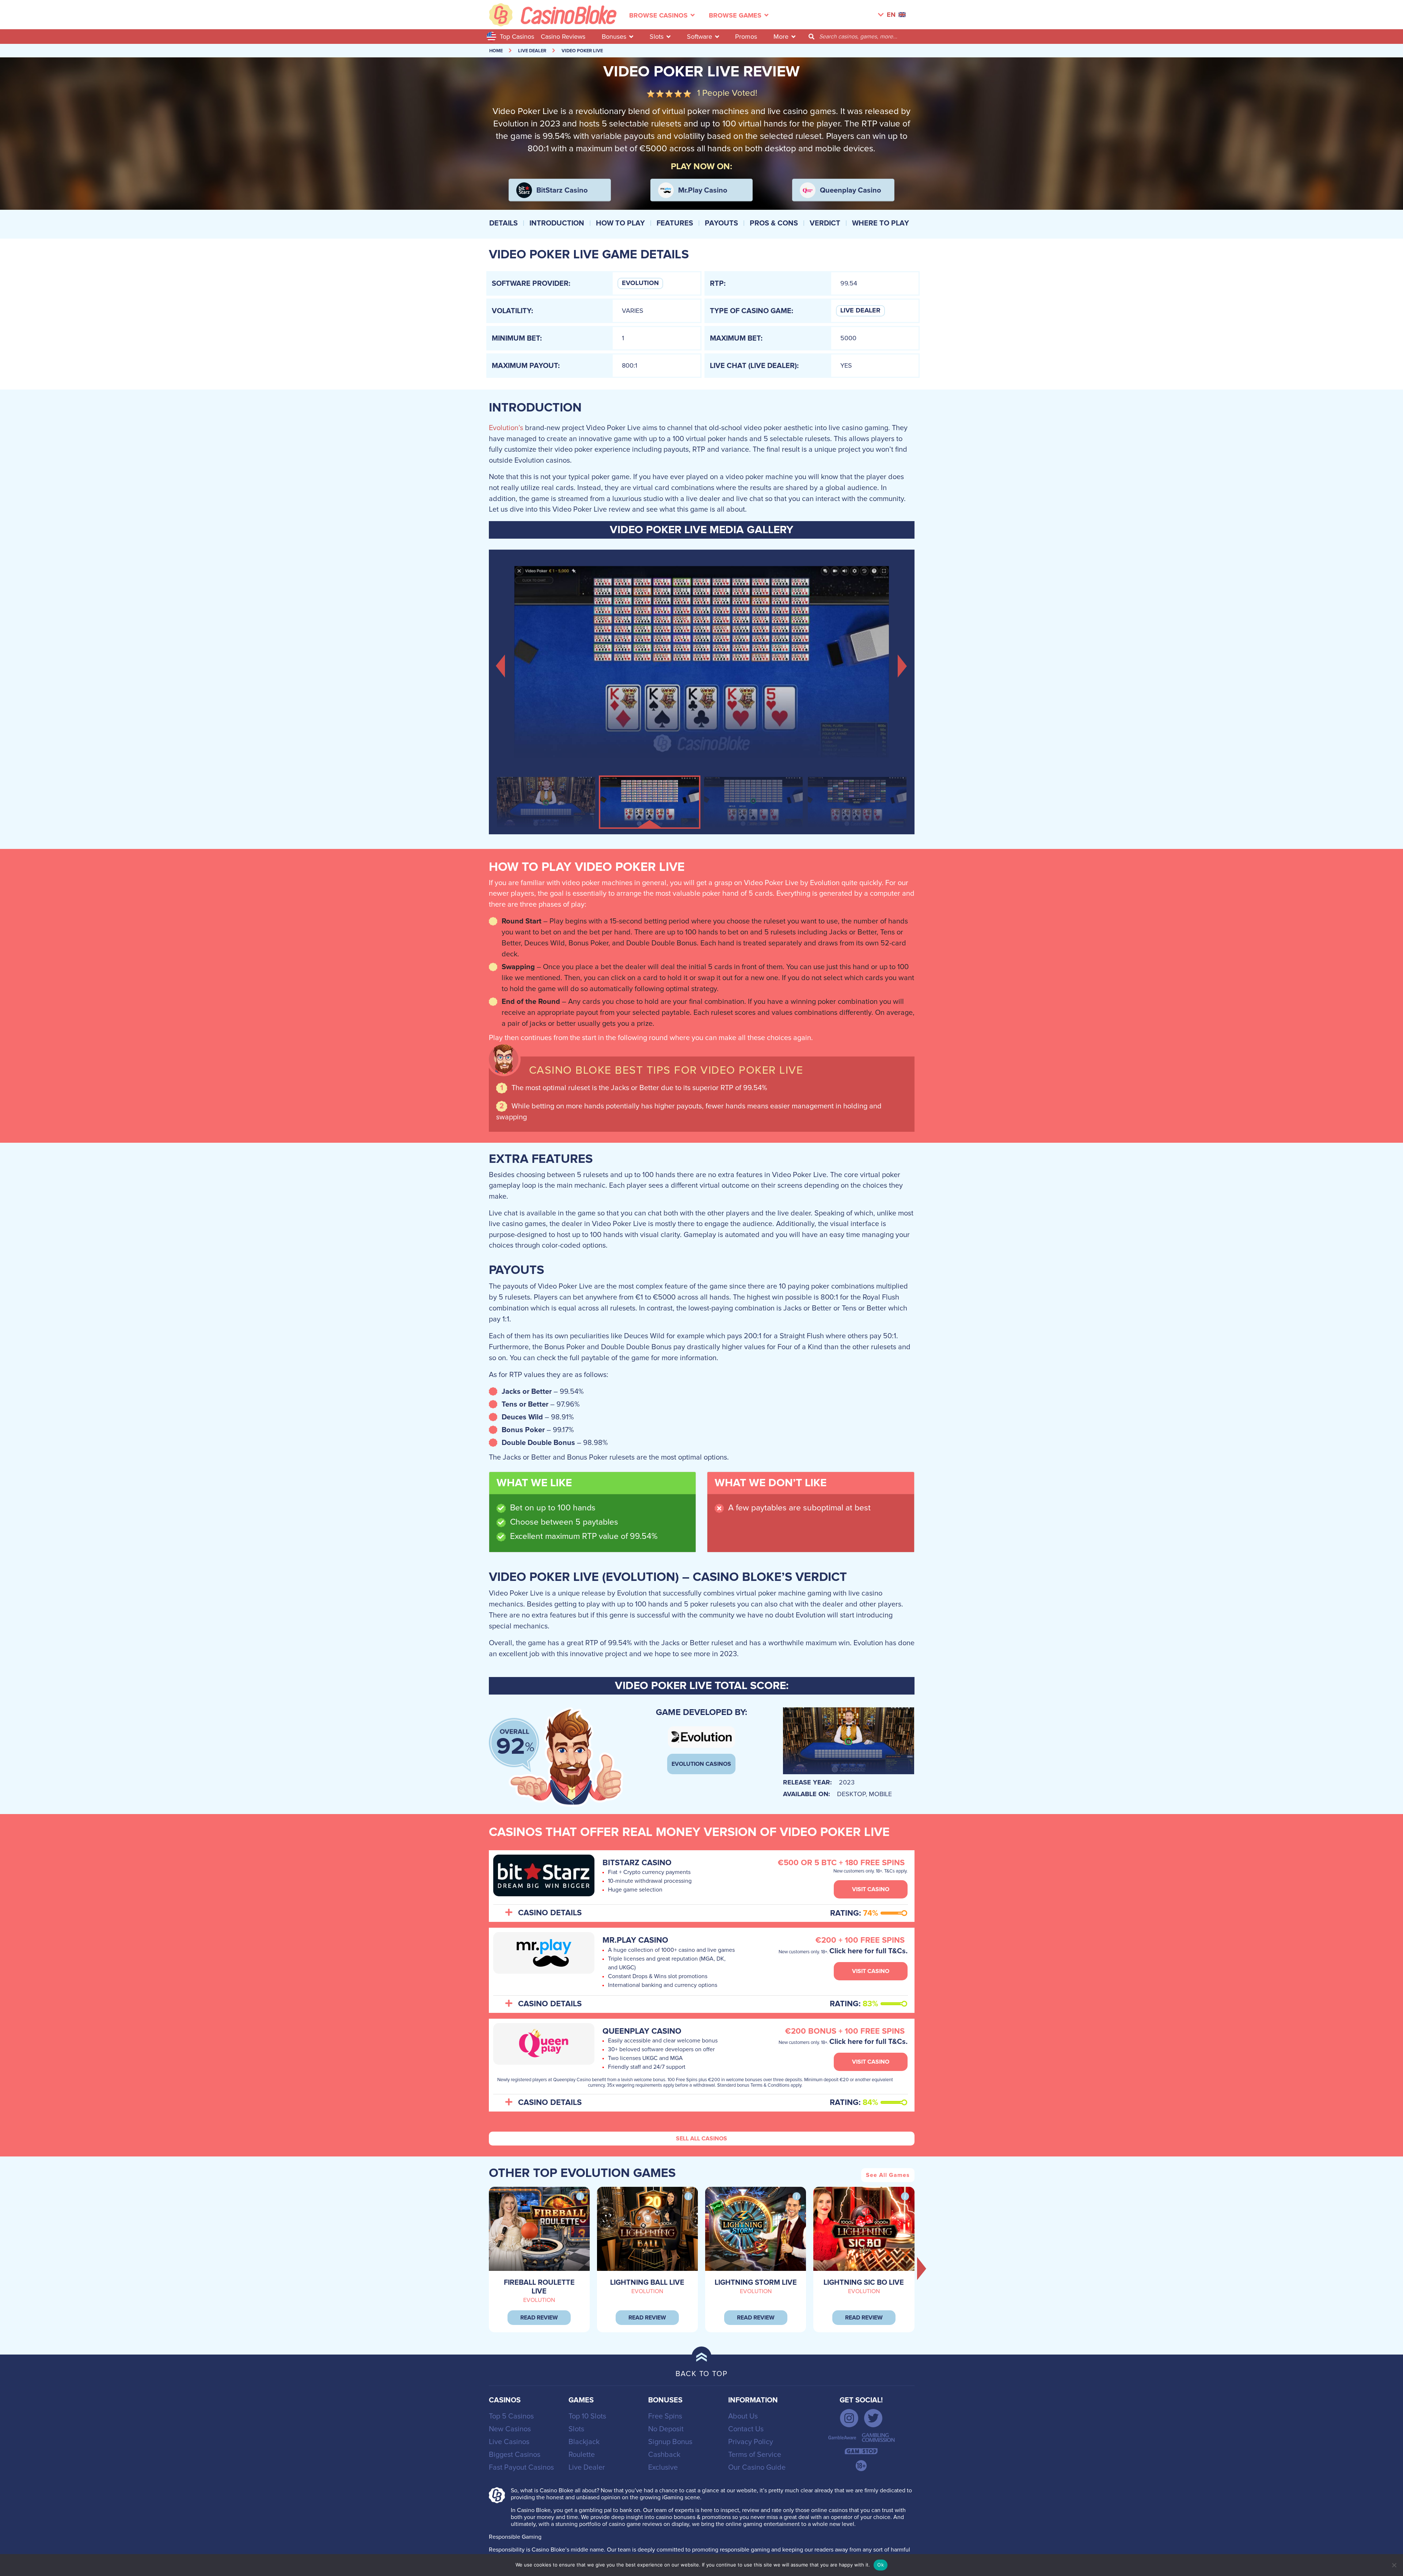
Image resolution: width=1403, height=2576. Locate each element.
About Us (743, 2416)
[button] (501, 665)
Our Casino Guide (757, 2467)
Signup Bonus (670, 2442)
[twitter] (873, 2418)
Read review (539, 2318)
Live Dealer (860, 311)
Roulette (582, 2455)
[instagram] (849, 2418)
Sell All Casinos (701, 2139)
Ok (881, 2565)
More (781, 37)
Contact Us (746, 2429)
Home (496, 51)
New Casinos (510, 2429)
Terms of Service (755, 2455)
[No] (1394, 2565)
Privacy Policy (751, 2442)
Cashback (664, 2455)
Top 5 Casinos (511, 2416)
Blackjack (584, 2442)
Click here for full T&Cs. (868, 1951)
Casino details (550, 1913)
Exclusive (663, 2467)
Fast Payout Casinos (521, 2467)
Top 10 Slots (587, 2416)
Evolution (640, 283)
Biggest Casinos (515, 2455)
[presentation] (922, 2268)
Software (699, 37)
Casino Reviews (563, 37)
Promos (746, 37)
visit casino (871, 1889)
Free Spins (665, 2416)
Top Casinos (517, 37)
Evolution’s (506, 428)
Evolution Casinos (701, 1764)
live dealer (532, 51)
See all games (888, 2175)
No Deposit (666, 2429)
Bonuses (614, 37)
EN (891, 15)
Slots (657, 37)
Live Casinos (509, 2442)
